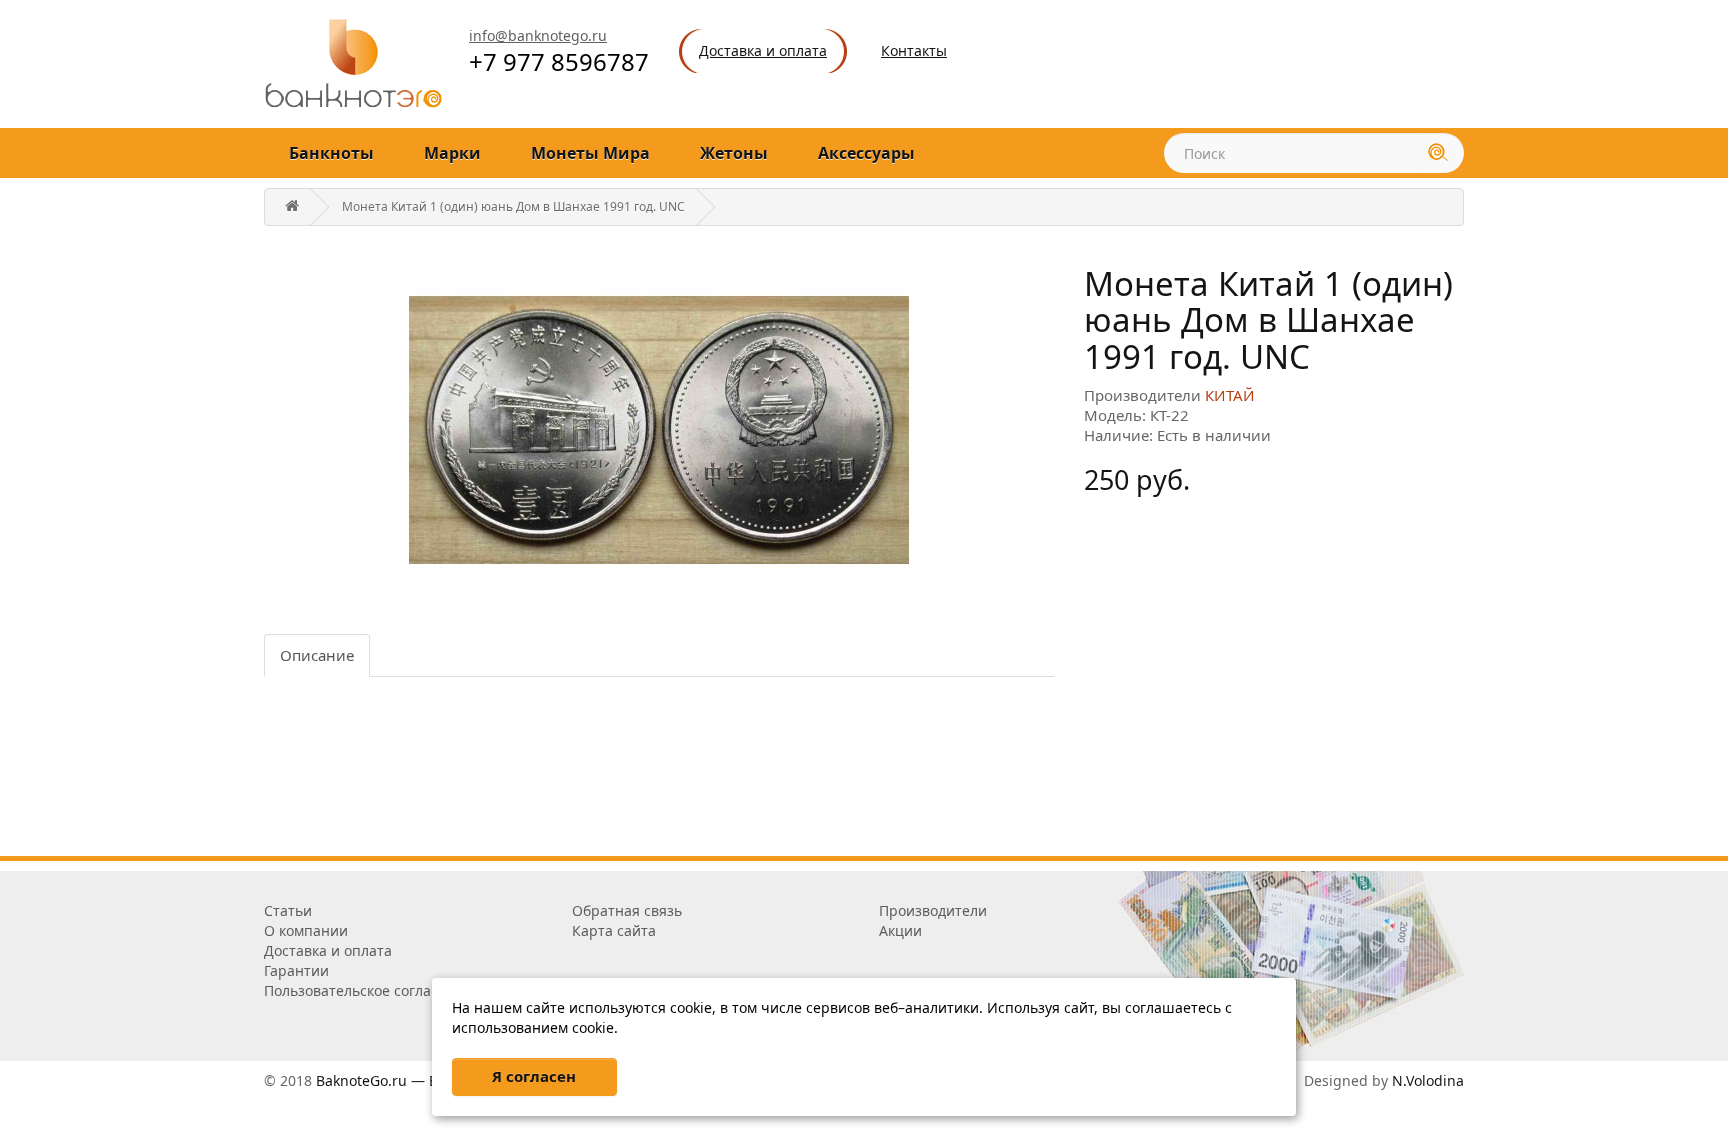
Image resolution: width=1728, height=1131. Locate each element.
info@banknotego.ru (538, 35)
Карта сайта (614, 930)
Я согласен (534, 1076)
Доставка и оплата (328, 950)
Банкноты (331, 153)
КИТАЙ (1230, 395)
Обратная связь (627, 910)
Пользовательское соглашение (371, 990)
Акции (900, 930)
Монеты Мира (590, 153)
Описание (317, 655)
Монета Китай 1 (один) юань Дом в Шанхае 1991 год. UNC (513, 206)
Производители (933, 910)
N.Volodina (1428, 1080)
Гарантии (296, 970)
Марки (452, 153)
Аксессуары (866, 153)
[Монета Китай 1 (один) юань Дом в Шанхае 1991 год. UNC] (659, 430)
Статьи (288, 910)
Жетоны (734, 153)
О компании (306, 930)
